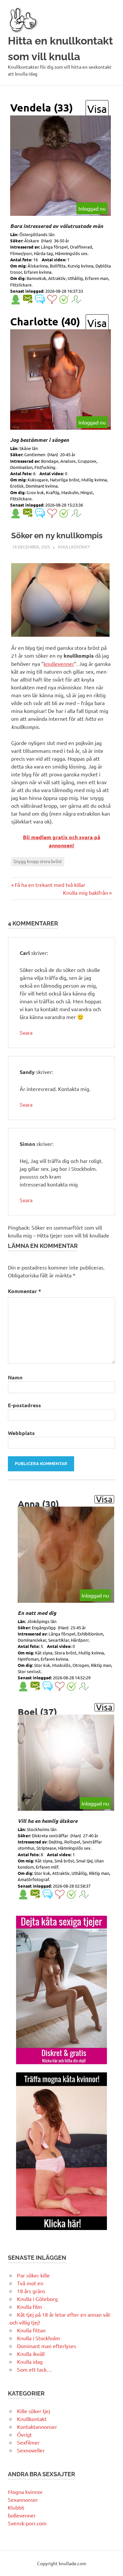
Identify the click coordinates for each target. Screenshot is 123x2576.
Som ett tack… (34, 2369)
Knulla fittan (31, 2330)
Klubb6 (16, 2507)
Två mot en (30, 2283)
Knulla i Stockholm (39, 2338)
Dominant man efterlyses (47, 2346)
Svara (26, 1032)
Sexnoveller (31, 2450)
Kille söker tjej (34, 2411)
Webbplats (21, 1433)
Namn (15, 1377)
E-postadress (24, 1405)
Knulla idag (30, 2361)
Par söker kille (33, 2275)
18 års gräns (31, 2291)
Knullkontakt (74, 547)
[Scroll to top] (111, 2564)
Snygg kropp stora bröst (38, 861)
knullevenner (59, 664)
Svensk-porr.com (27, 2523)
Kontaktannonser (37, 2427)
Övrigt (24, 2434)
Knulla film (30, 2307)
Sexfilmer (28, 2442)
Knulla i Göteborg (37, 2299)
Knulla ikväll (31, 2354)
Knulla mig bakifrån (85, 892)
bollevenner (22, 2515)
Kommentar (24, 1291)
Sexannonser (23, 2499)
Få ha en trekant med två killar (50, 885)
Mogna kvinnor (25, 2492)
